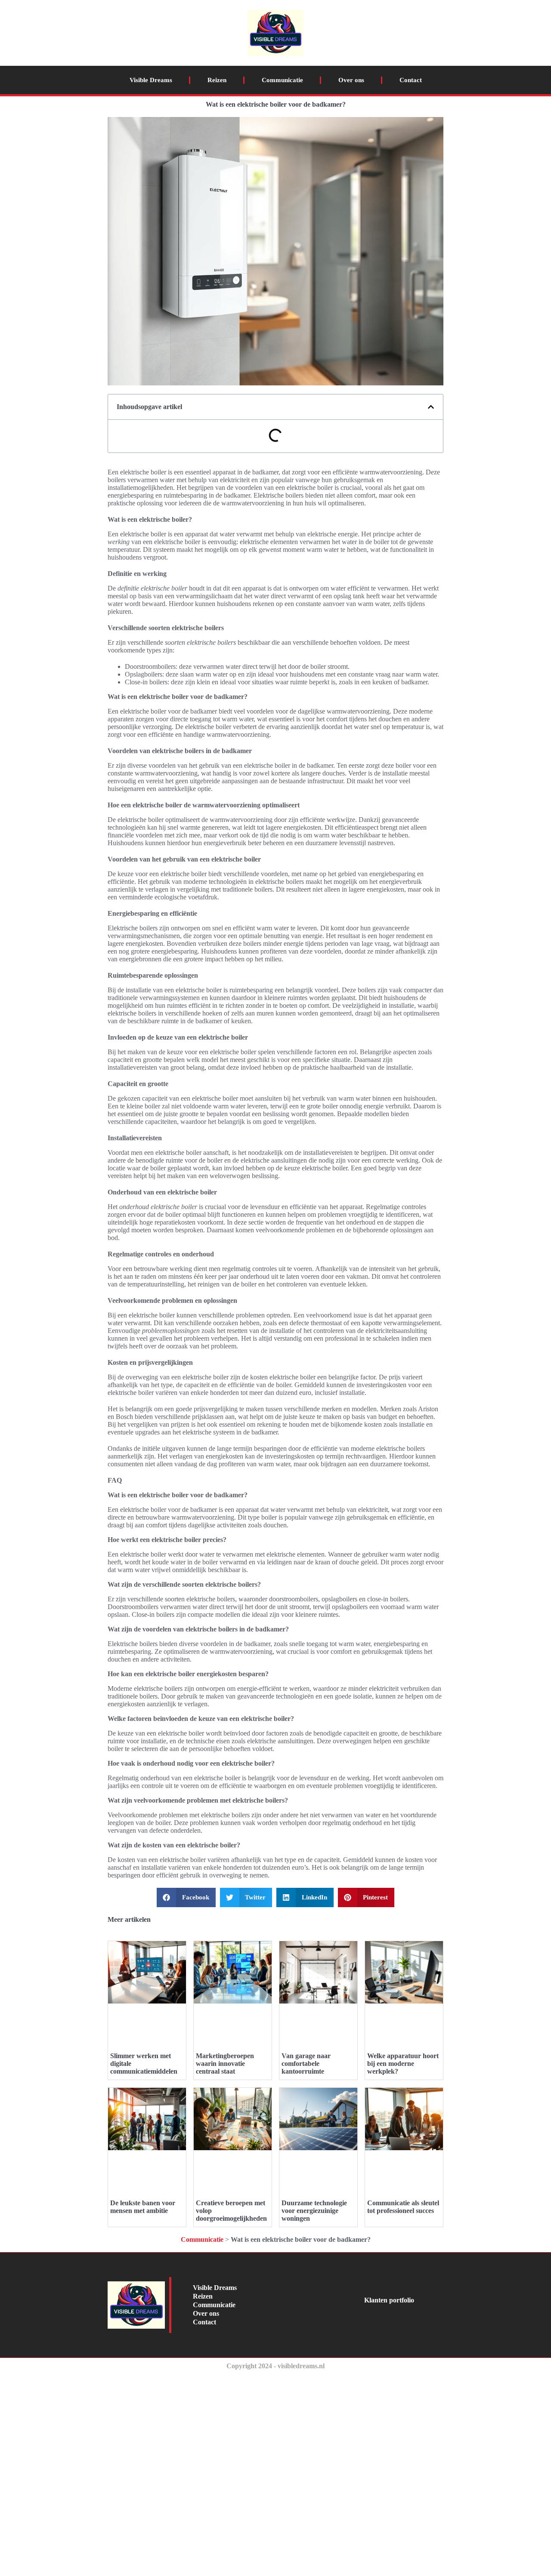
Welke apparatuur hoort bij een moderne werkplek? (403, 2064)
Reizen (217, 80)
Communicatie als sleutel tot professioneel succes (403, 2207)
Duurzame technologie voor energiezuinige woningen (314, 2211)
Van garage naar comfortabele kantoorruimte (306, 2064)
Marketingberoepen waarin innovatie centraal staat (225, 2064)
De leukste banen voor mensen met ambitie (143, 2207)
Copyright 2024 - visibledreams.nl (275, 2366)
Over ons (351, 80)
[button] (431, 407)
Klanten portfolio (389, 2300)
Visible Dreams (151, 80)
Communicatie (282, 80)
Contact (411, 80)
